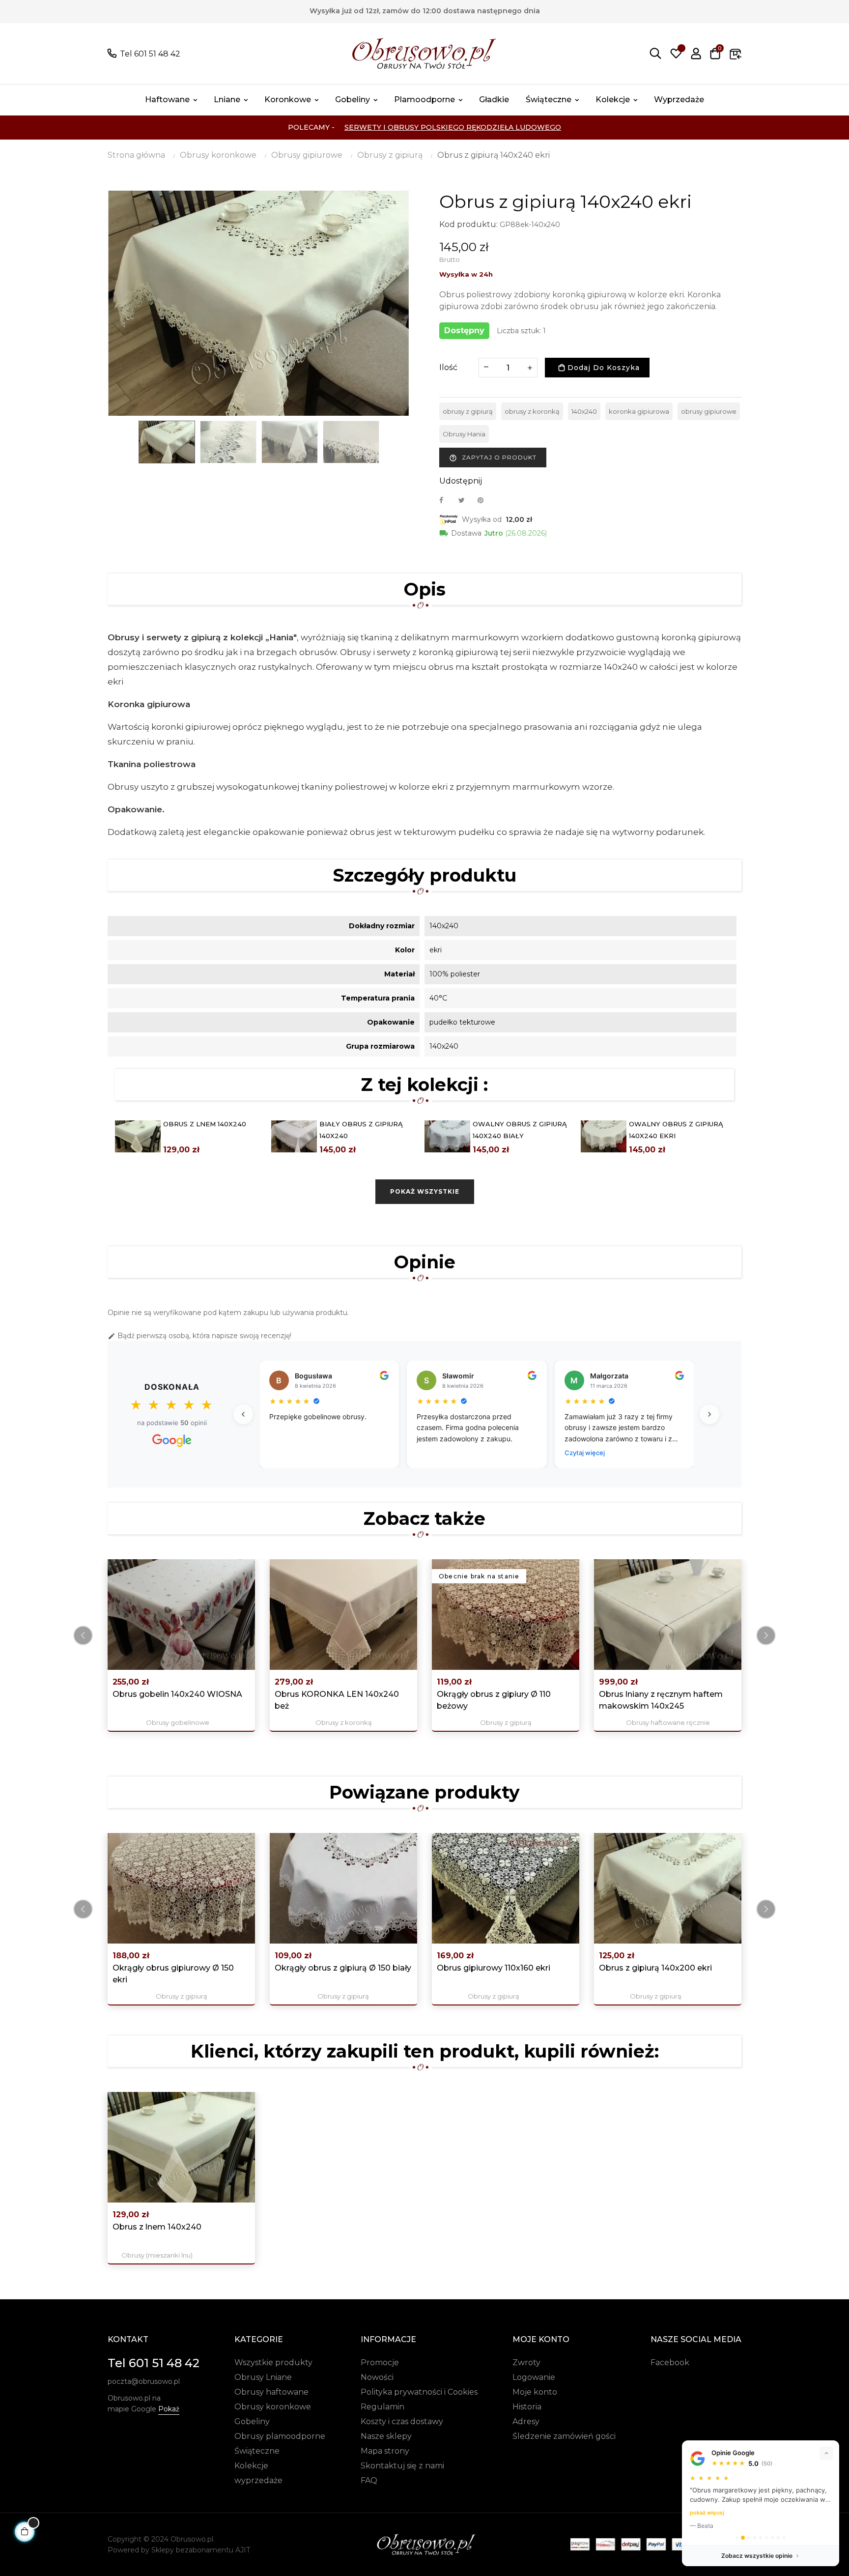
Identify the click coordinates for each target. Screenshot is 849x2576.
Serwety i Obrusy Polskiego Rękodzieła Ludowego (453, 127)
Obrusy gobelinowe (178, 1722)
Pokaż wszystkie (425, 1191)
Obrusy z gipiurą (506, 1722)
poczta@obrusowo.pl (144, 2381)
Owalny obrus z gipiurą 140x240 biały (520, 1130)
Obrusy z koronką (344, 1722)
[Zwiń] (826, 2453)
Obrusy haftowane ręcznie (668, 1722)
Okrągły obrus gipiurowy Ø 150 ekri (173, 1974)
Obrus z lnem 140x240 (205, 1124)
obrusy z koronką (532, 411)
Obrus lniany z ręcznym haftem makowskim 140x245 (661, 1700)
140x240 (584, 411)
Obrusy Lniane (263, 2377)
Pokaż (169, 2409)
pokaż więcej (707, 2513)
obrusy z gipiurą (468, 411)
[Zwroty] (736, 54)
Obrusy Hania (464, 434)
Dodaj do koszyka (602, 368)
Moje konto (535, 2392)
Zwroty (526, 2362)
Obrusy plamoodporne (280, 2436)
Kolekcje (251, 2466)
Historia (527, 2407)
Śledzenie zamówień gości (564, 2436)
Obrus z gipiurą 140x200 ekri (655, 1968)
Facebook (670, 2362)
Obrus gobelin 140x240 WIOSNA (177, 1694)
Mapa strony (385, 2451)
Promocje (380, 2362)
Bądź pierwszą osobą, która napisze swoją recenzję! (199, 1336)
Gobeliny (252, 2421)
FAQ (369, 2480)
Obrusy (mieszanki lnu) (157, 2255)
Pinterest (485, 500)
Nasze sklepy (386, 2436)
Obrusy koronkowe (273, 2407)
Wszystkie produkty (273, 2362)
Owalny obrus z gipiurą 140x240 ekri (676, 1130)
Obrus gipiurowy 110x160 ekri (494, 1968)
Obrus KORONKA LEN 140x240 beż (337, 1700)
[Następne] (709, 1414)
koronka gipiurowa (639, 411)
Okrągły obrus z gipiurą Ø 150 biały (343, 1968)
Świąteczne (257, 2451)
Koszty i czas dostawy (402, 2421)
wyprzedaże (258, 2480)
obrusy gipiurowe (709, 411)
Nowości (377, 2377)
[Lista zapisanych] (676, 54)
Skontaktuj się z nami (402, 2466)
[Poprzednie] (243, 1414)
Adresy (526, 2421)
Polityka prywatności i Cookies (419, 2392)
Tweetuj (466, 500)
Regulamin (382, 2407)
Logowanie (534, 2377)
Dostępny (464, 330)
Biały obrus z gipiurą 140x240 (361, 1130)
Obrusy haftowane (271, 2392)
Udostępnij (447, 500)
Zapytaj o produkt (493, 458)
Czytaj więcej (585, 1453)
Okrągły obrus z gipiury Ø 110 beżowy (494, 1700)
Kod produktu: (468, 224)
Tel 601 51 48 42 (150, 54)
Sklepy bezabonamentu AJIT (201, 2550)
